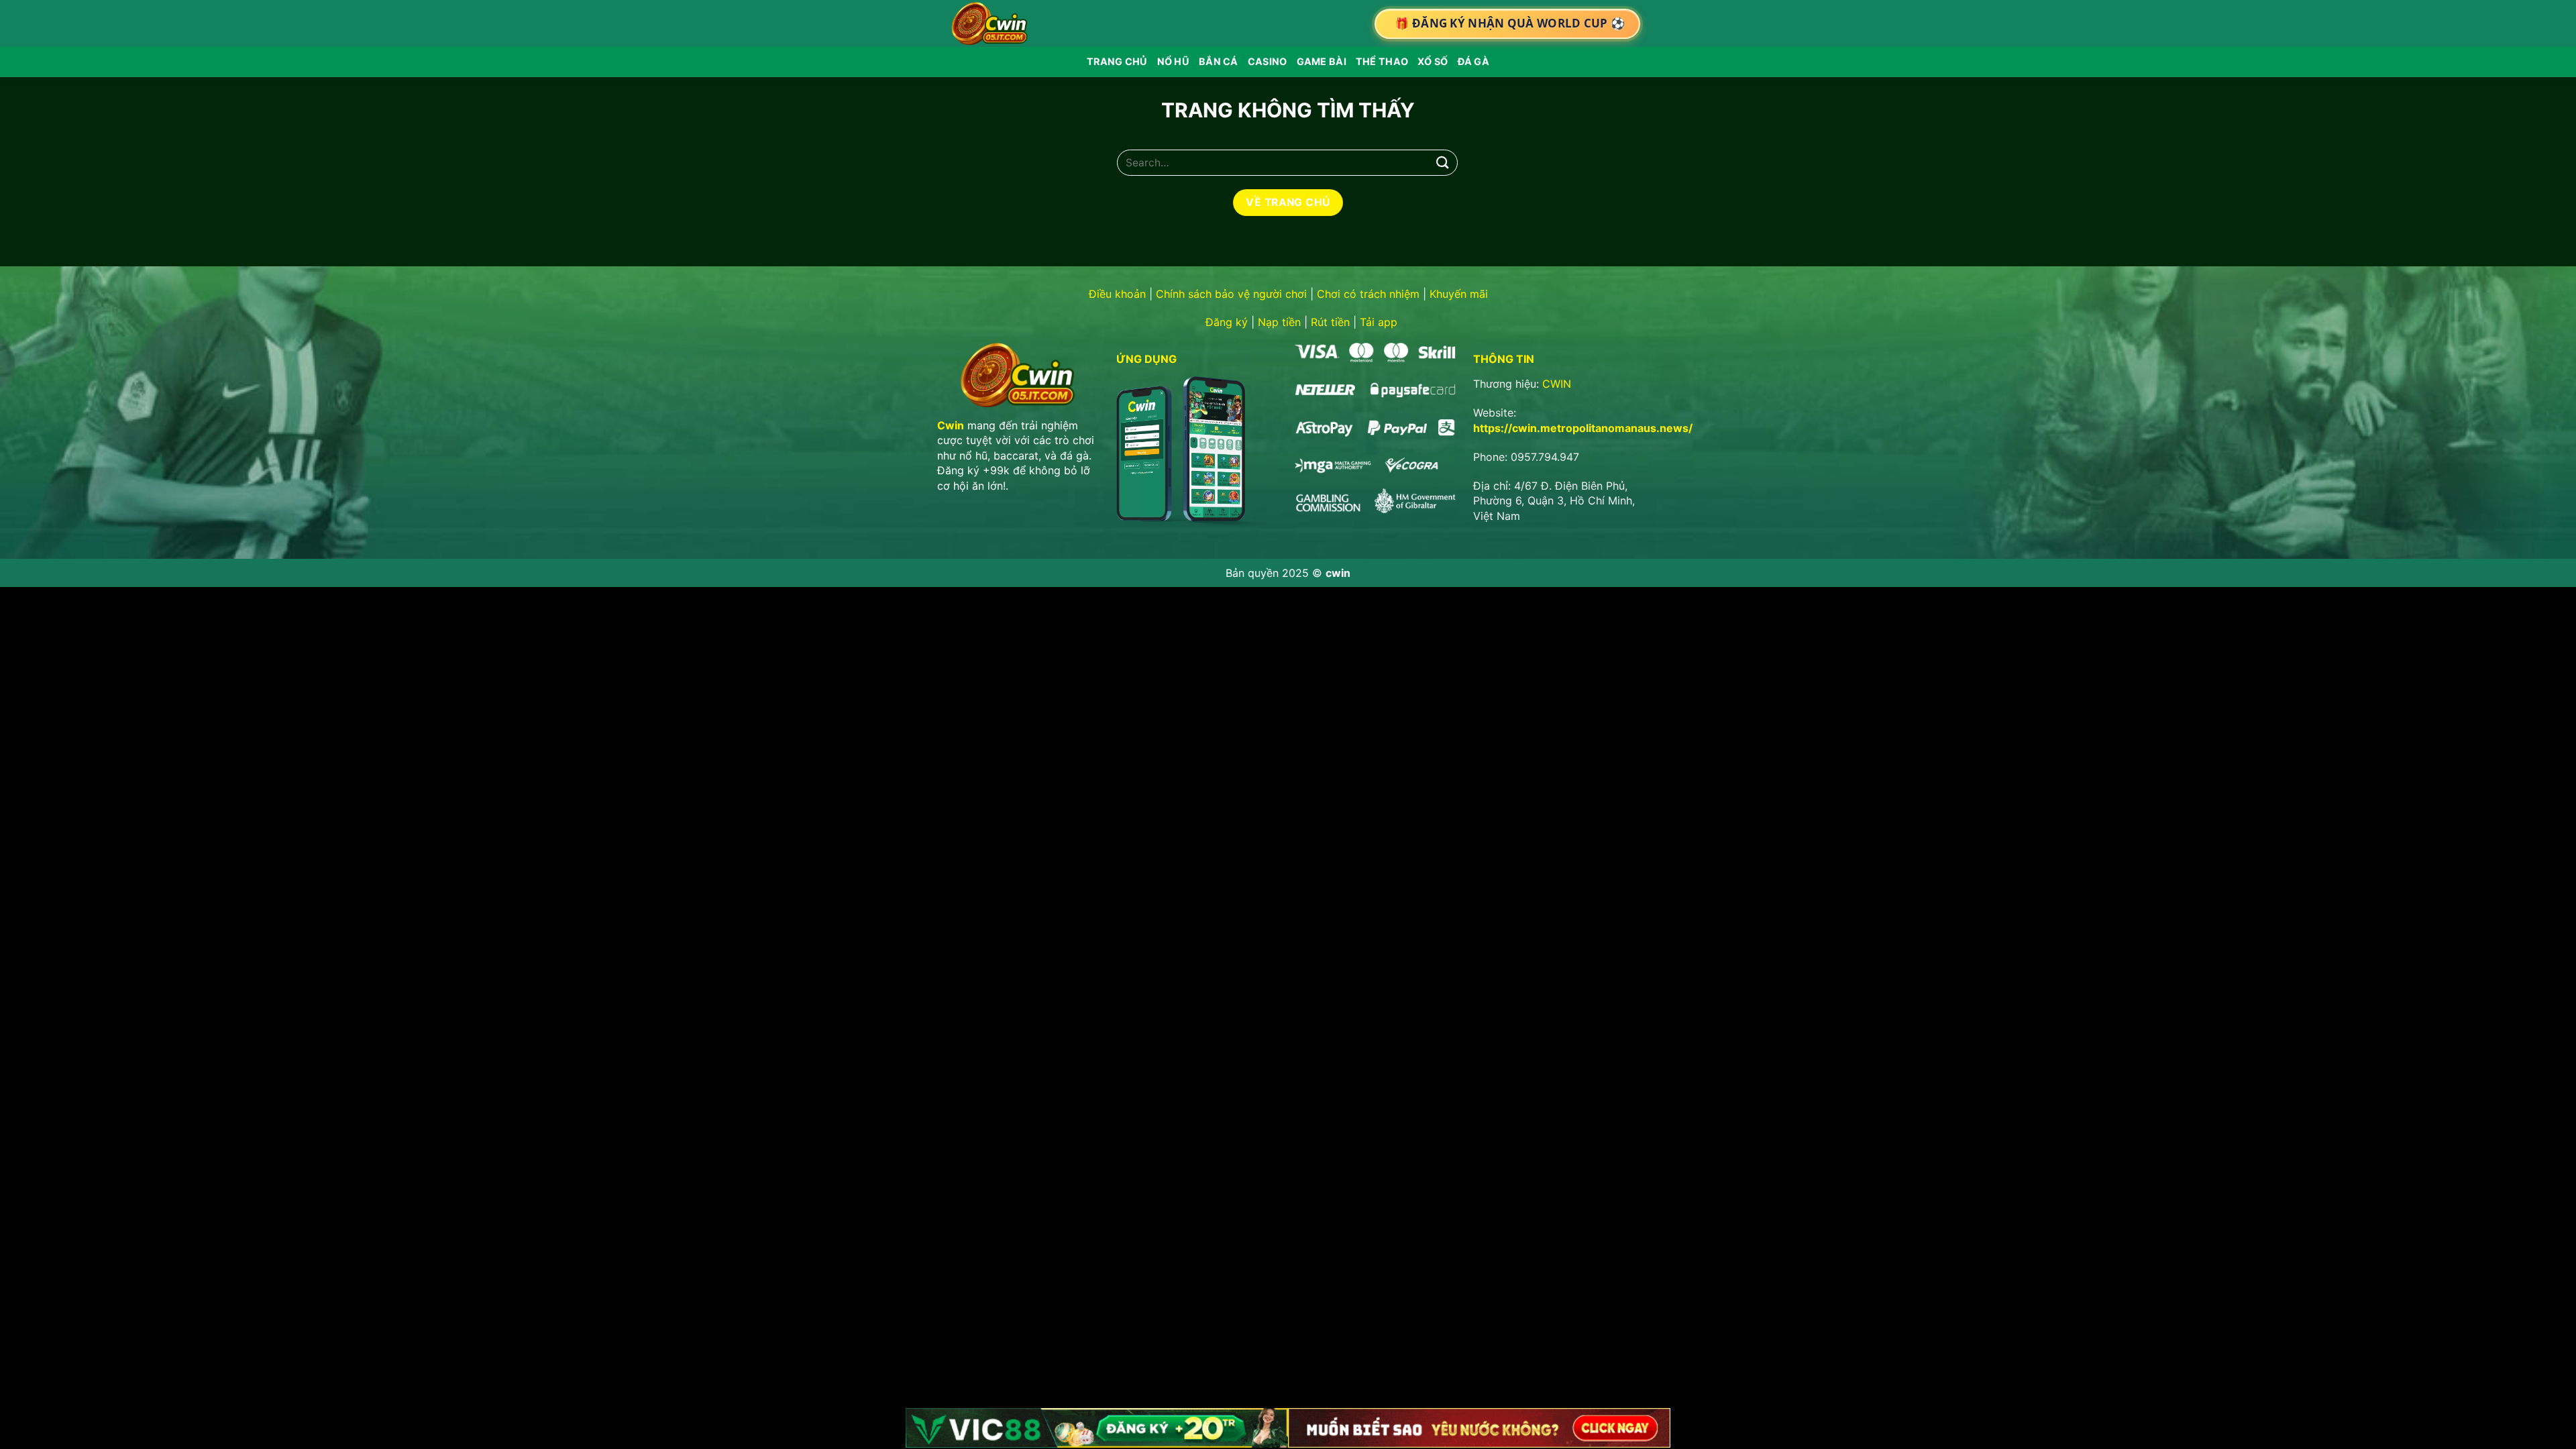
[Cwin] (992, 23)
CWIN (1557, 384)
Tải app (1379, 322)
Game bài (1322, 61)
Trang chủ (1117, 61)
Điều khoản (1117, 294)
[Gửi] (1443, 163)
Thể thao (1382, 61)
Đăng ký (1227, 322)
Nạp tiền (1279, 322)
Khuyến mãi (1459, 294)
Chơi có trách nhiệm (1368, 294)
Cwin (951, 425)
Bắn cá (1219, 61)
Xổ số (1433, 61)
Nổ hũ (1173, 61)
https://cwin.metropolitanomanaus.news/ (1583, 428)
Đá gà (1473, 61)
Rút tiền (1330, 322)
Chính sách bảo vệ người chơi (1231, 294)
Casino (1268, 61)
